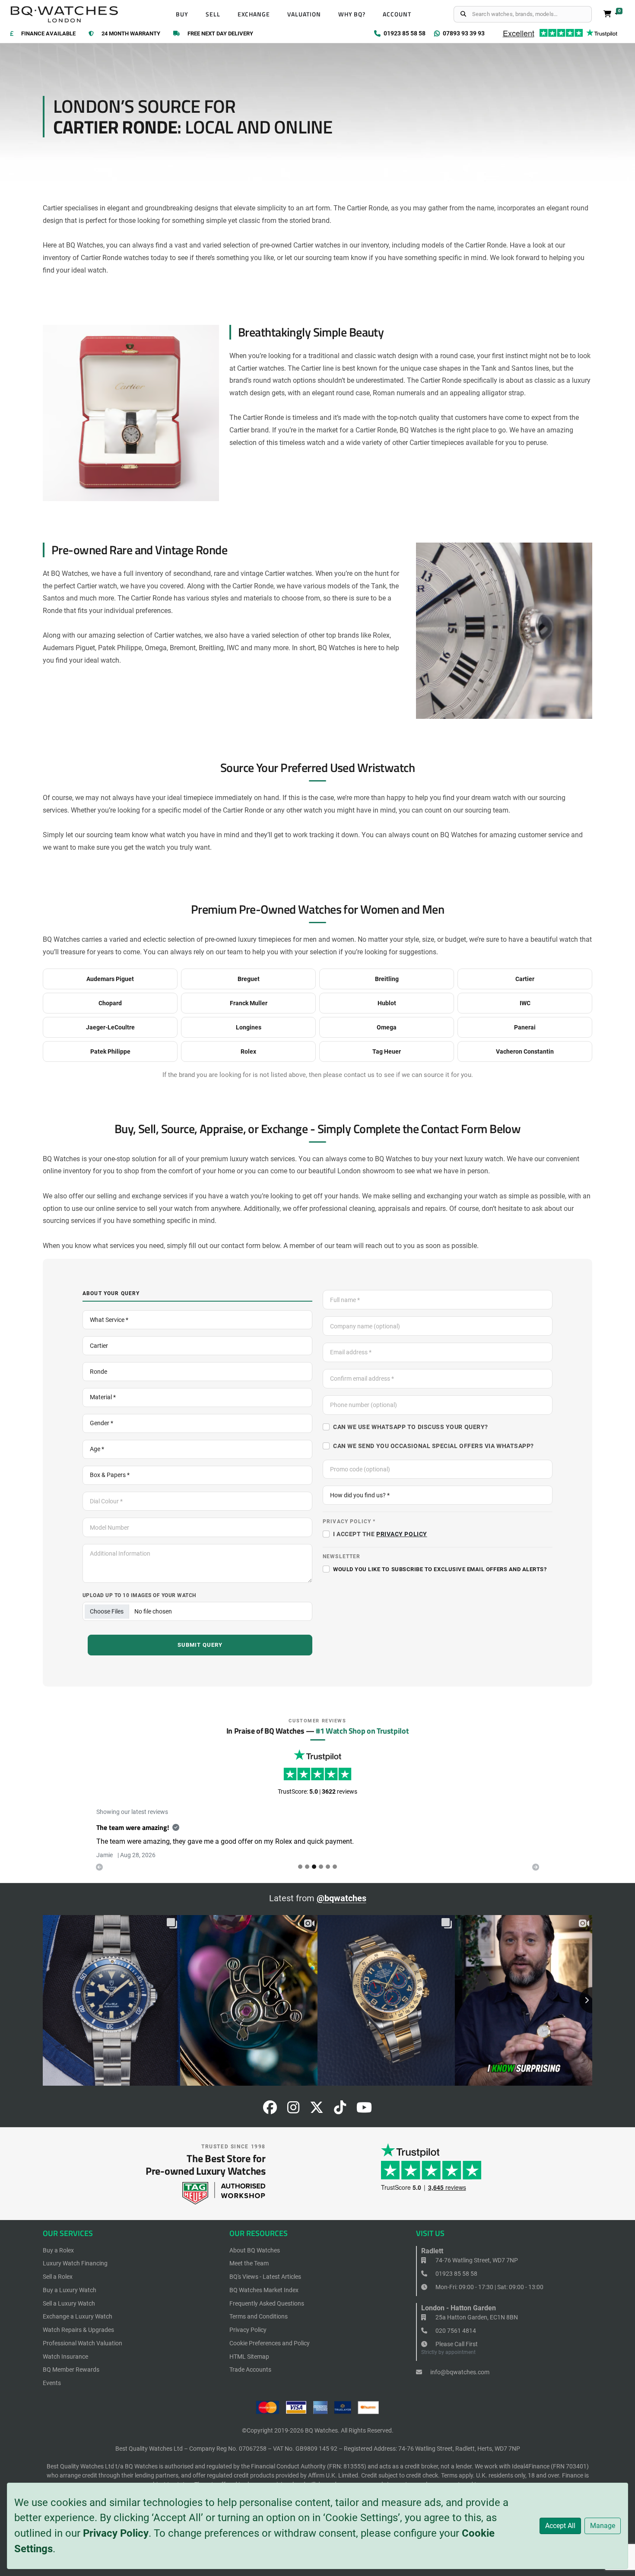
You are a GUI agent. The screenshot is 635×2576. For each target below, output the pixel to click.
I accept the (380, 1534)
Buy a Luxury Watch (70, 2290)
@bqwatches (341, 1898)
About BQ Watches (255, 2250)
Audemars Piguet (110, 979)
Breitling (387, 979)
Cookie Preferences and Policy (270, 2343)
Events (52, 2383)
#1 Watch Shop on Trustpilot (362, 1731)
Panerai (525, 1027)
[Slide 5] (335, 1867)
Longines (249, 1027)
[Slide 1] (307, 1867)
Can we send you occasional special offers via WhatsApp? (433, 1446)
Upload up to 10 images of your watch (139, 1595)
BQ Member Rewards (71, 2370)
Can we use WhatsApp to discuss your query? (411, 1427)
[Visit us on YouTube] (364, 2110)
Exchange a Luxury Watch (78, 2316)
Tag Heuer (387, 1051)
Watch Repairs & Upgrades (78, 2330)
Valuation (304, 14)
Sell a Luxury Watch (69, 2303)
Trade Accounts (250, 2370)
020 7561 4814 (455, 2331)
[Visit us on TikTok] (340, 2110)
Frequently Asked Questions (267, 2303)
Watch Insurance (65, 2357)
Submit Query (200, 1645)
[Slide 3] (321, 1867)
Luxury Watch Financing (75, 2263)
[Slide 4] (328, 1867)
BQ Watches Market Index (264, 2290)
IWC (525, 1003)
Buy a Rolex (58, 2250)
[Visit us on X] (317, 2110)
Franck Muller (249, 1003)
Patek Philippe (110, 1051)
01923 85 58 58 (456, 2274)
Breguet (249, 979)
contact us (359, 1075)
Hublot (387, 1003)
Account (397, 14)
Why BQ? (352, 14)
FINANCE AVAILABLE (48, 34)
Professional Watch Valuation (83, 2343)
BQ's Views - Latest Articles (265, 2277)
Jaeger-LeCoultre (110, 1027)
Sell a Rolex (58, 2277)
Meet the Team (249, 2263)
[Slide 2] (314, 1867)
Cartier (525, 979)
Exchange (254, 14)
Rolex (248, 1051)
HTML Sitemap (249, 2357)
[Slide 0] (300, 1867)
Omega (387, 1027)
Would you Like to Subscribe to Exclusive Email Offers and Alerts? (440, 1569)
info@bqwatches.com (459, 2372)
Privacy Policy (116, 2533)
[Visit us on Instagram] (293, 2110)
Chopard (110, 1003)
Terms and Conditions (259, 2316)
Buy (182, 14)
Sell (213, 14)
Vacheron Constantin (525, 1051)
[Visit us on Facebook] (270, 2110)
